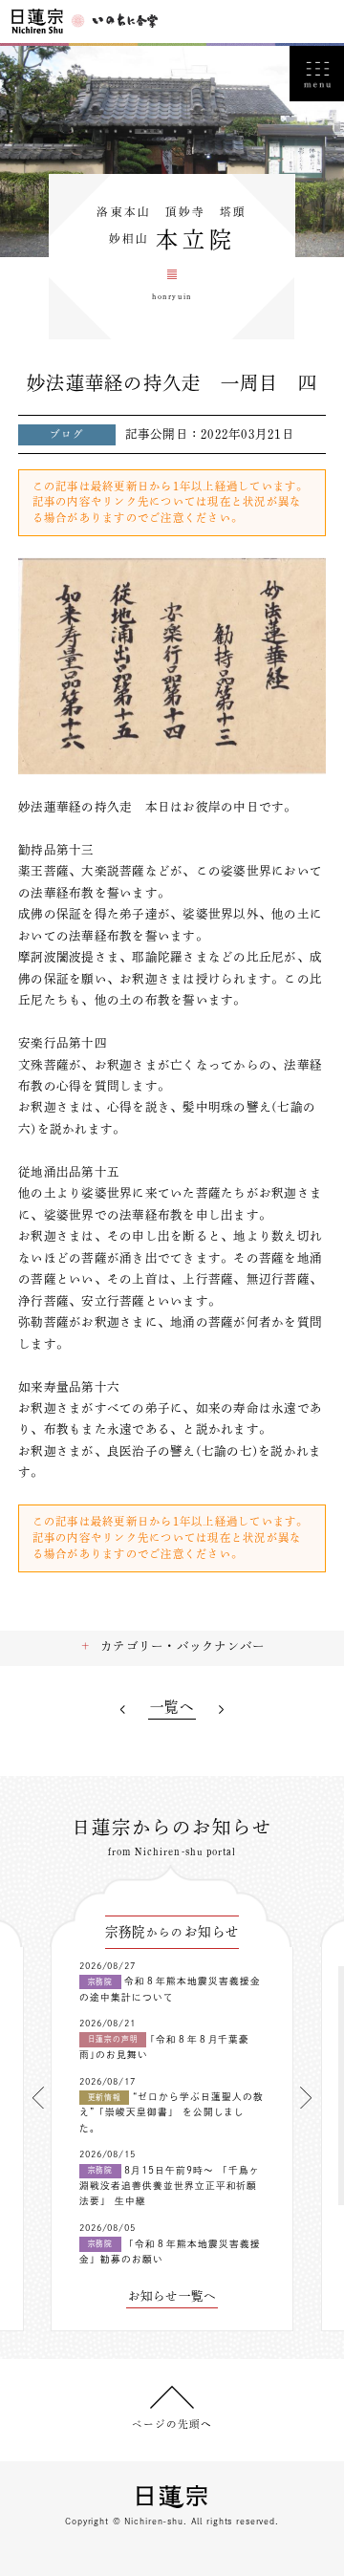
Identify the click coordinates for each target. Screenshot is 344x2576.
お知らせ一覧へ (172, 2296)
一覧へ (172, 1707)
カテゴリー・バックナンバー (183, 1646)
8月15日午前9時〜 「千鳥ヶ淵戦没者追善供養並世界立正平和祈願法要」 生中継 (170, 2186)
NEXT (222, 1710)
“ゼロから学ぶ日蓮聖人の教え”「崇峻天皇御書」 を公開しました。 (172, 2112)
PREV (122, 1710)
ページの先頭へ (172, 2424)
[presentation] (38, 2098)
